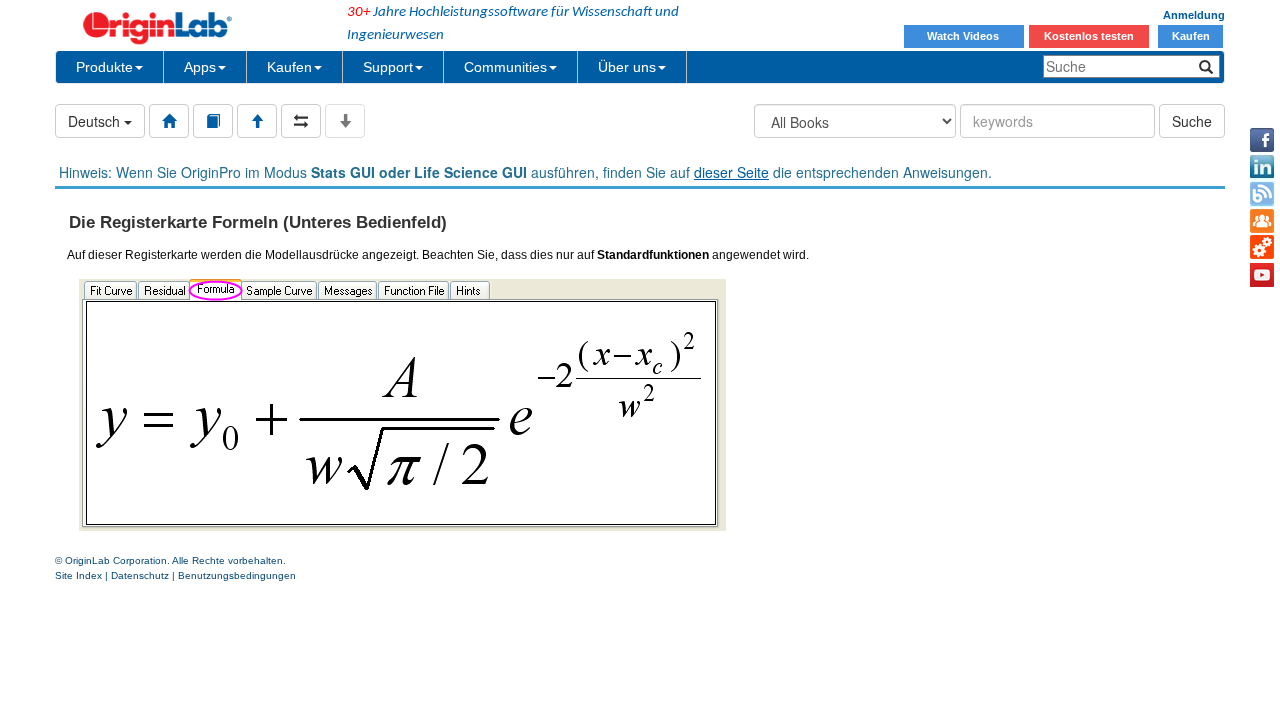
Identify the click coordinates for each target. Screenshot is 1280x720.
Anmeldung (1194, 15)
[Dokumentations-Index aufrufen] (169, 121)
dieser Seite (731, 172)
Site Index (78, 575)
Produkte (104, 67)
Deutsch (96, 121)
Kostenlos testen (1089, 36)
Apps (200, 67)
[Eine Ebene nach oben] (257, 121)
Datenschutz (140, 575)
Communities (505, 67)
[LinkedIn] (1262, 167)
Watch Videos (964, 36)
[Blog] (1262, 194)
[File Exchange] (1262, 248)
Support (388, 67)
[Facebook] (1262, 140)
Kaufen (1191, 36)
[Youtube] (1262, 275)
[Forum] (1262, 221)
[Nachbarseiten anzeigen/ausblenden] (301, 121)
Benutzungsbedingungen (237, 575)
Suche (1192, 121)
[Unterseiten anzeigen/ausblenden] (345, 121)
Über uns (627, 67)
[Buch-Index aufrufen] (213, 121)
